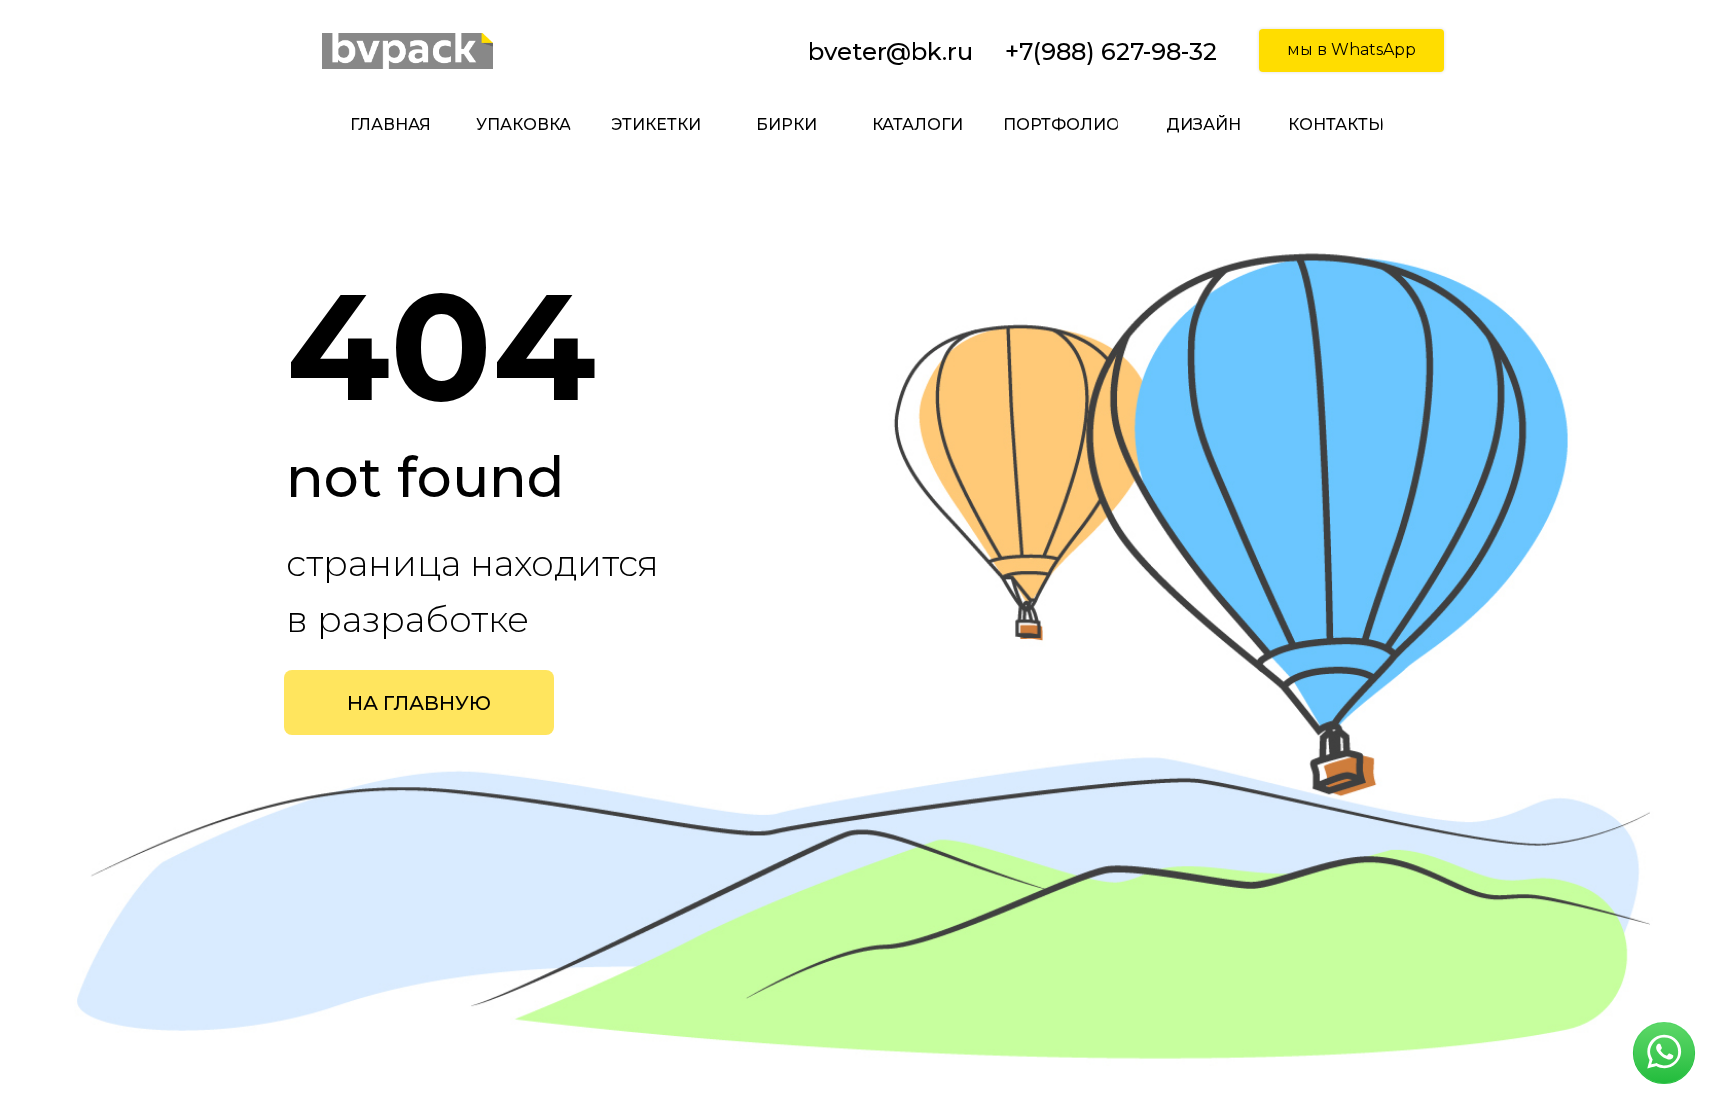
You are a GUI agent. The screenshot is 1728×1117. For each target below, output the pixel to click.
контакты (1335, 124)
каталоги (917, 124)
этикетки (656, 124)
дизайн (1203, 124)
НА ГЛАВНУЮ (419, 703)
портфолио (1061, 124)
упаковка (523, 124)
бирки (786, 124)
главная (390, 124)
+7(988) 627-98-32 (1111, 51)
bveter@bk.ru (890, 51)
